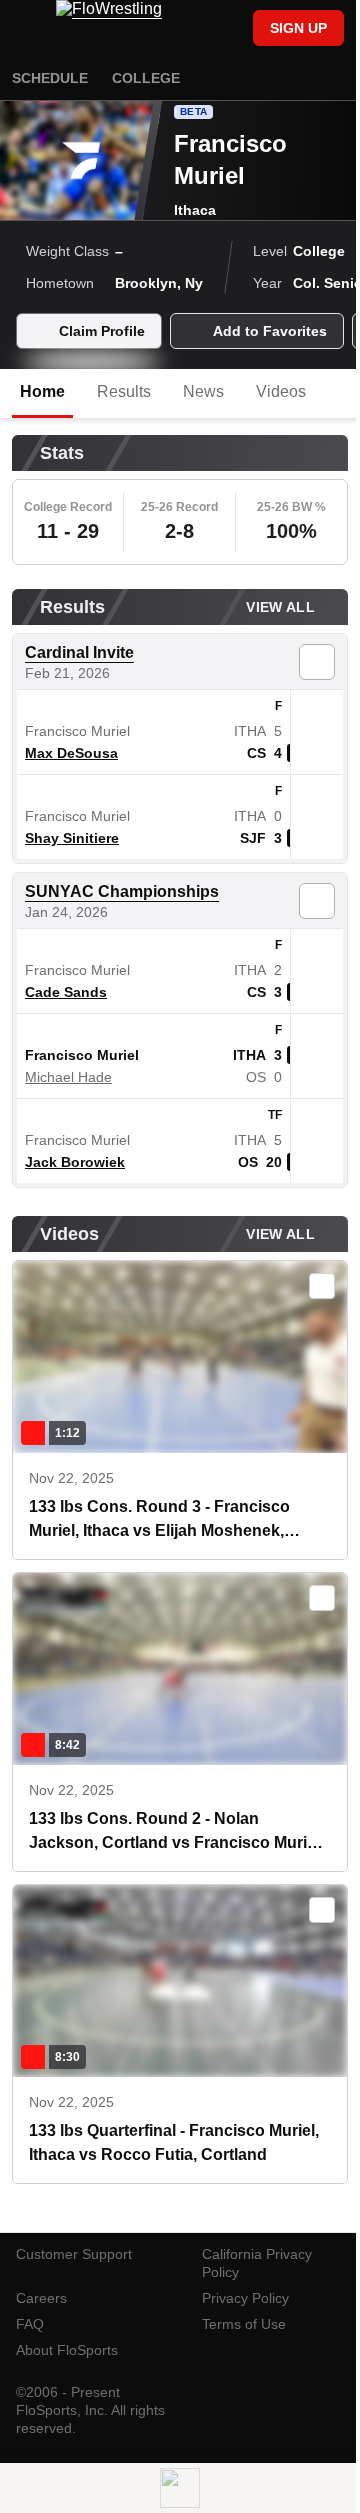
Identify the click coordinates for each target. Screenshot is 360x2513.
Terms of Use (244, 2324)
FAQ (30, 2324)
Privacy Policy (245, 2298)
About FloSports (67, 2350)
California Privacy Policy (257, 2263)
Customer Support (74, 2254)
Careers (41, 2298)
